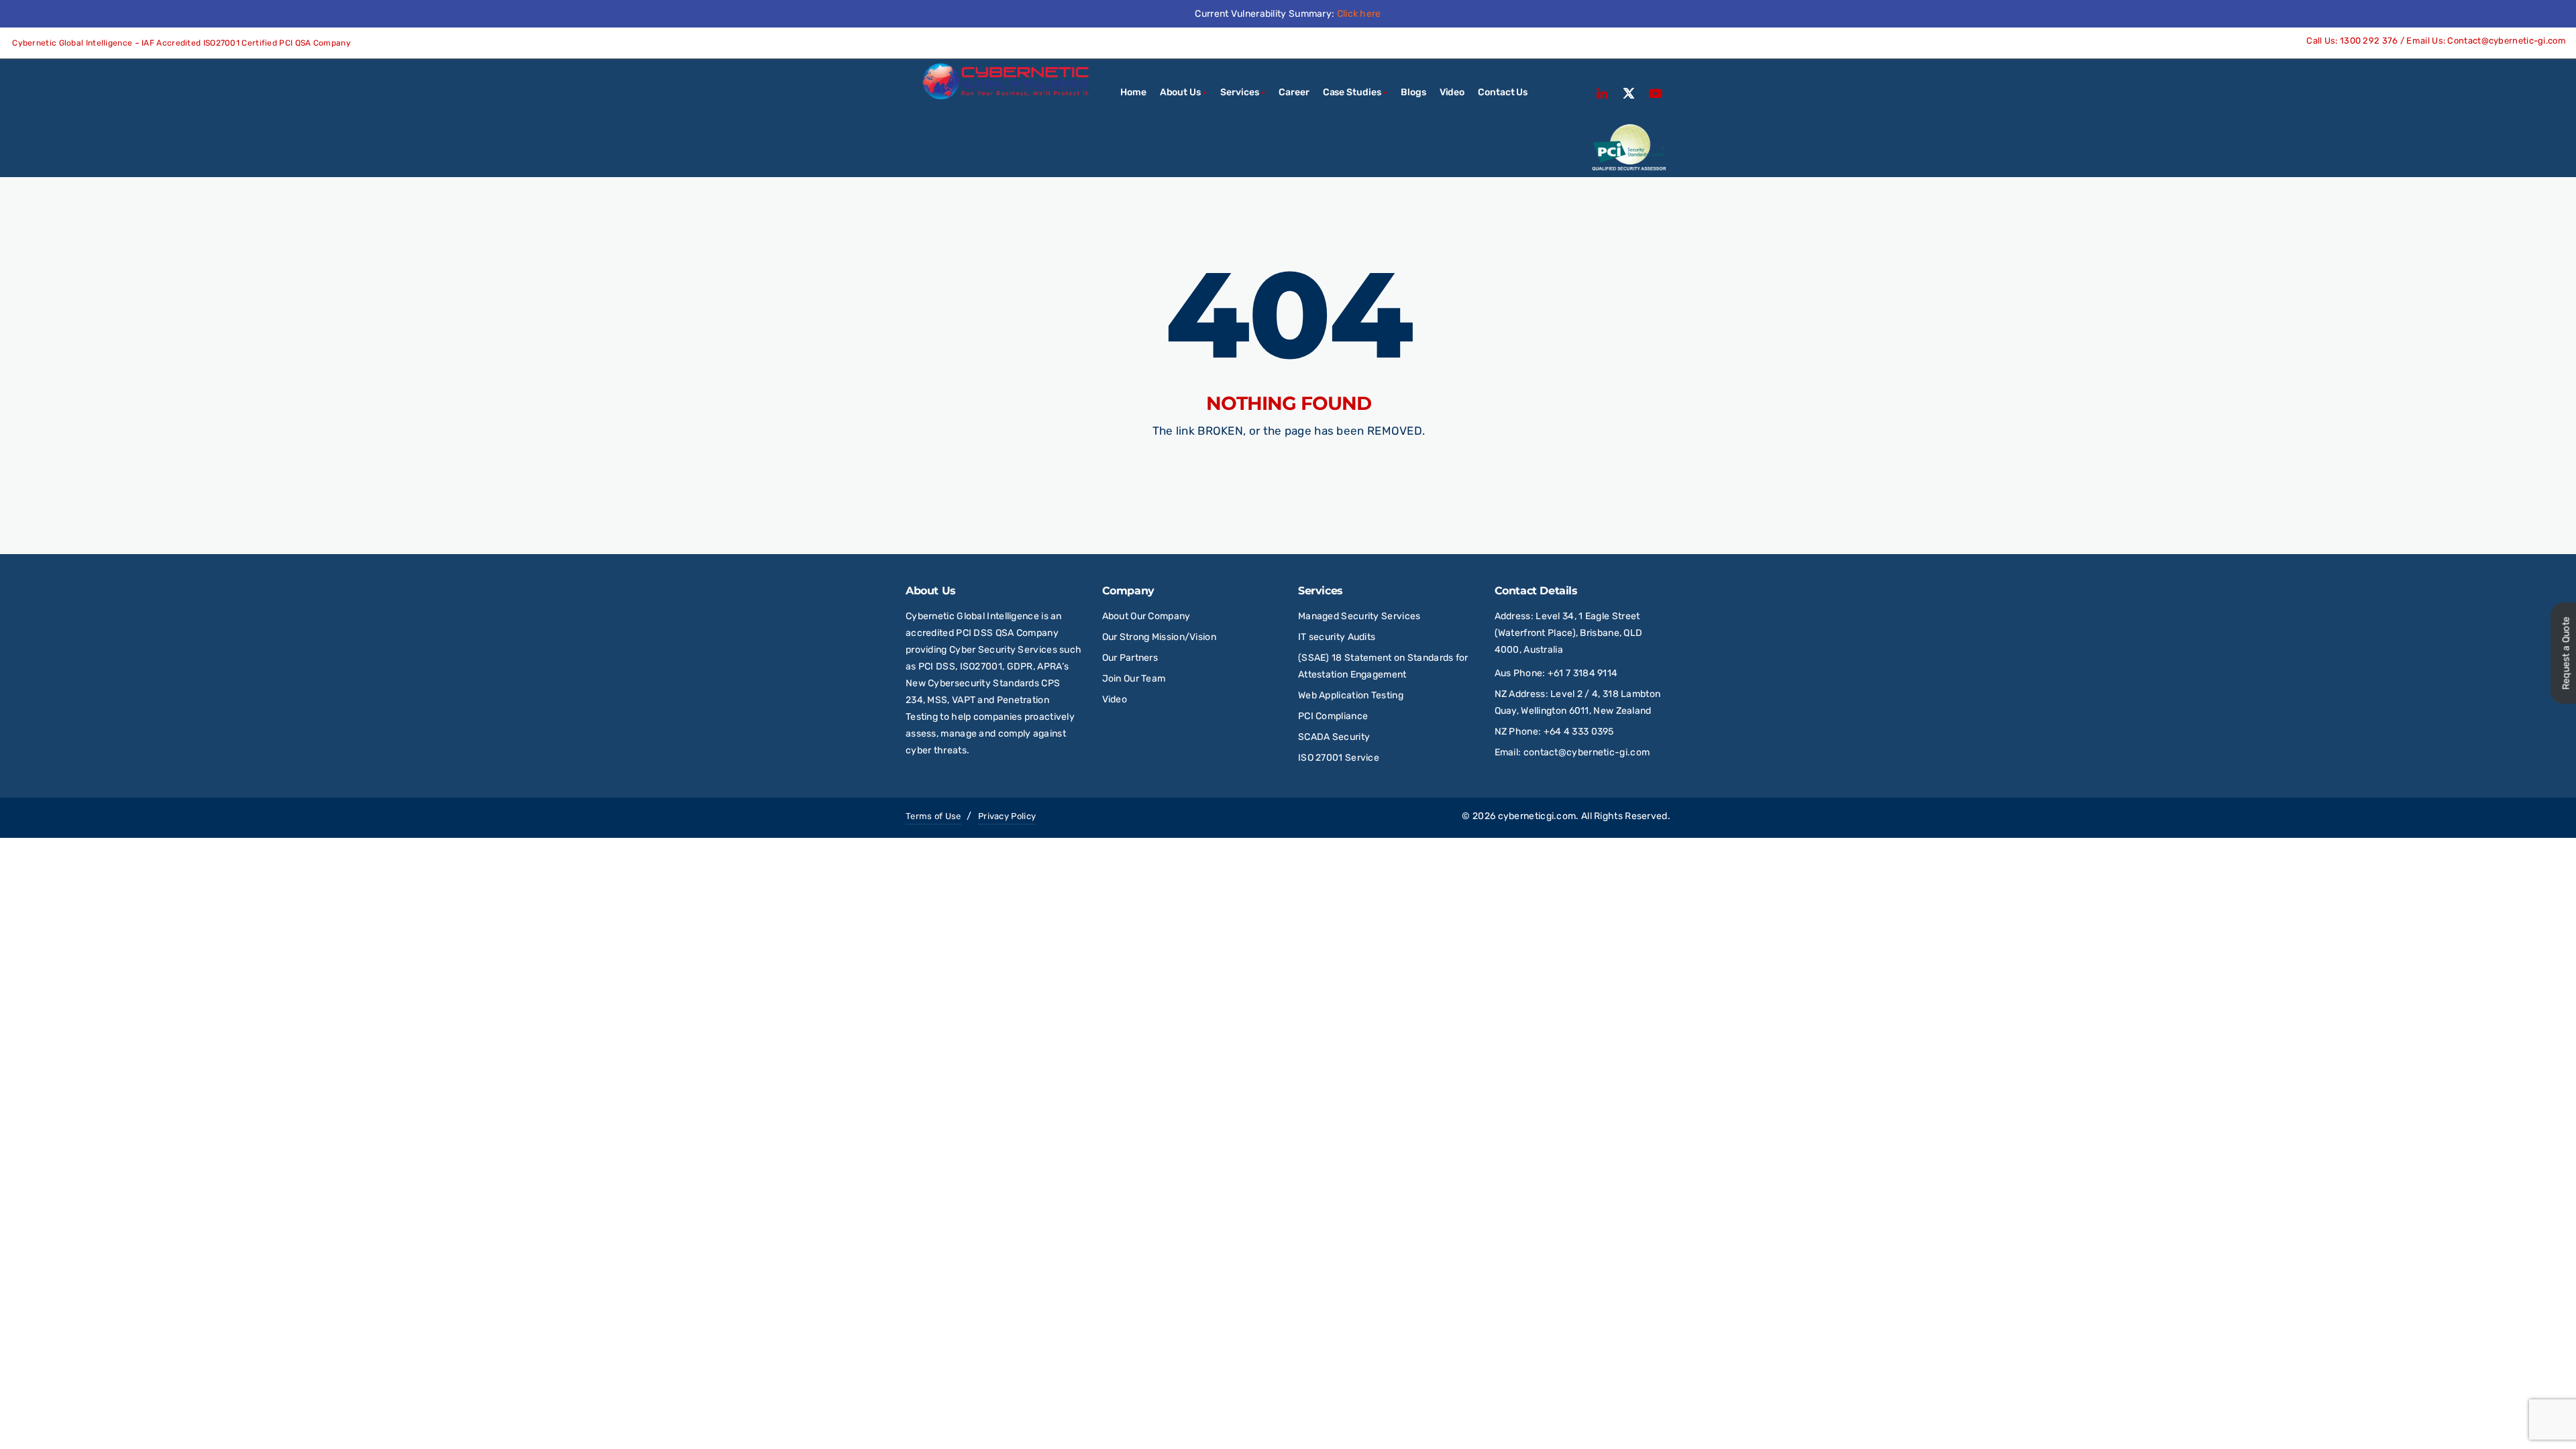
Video (1452, 92)
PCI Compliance (1333, 716)
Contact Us (1503, 92)
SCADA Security (1335, 737)
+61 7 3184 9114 (1583, 673)
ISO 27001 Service (1339, 758)
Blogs (1413, 92)
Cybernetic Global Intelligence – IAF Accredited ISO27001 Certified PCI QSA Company (180, 43)
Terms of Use (933, 816)
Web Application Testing (1351, 695)
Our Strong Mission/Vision (1160, 637)
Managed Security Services (1359, 616)
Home (1133, 92)
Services (1239, 92)
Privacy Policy (1007, 816)
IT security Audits (1337, 637)
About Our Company (1146, 616)
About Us (1180, 92)
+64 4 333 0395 (1579, 732)
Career (1294, 92)
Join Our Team (1134, 679)
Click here (1359, 14)
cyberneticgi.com (1537, 816)
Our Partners (1130, 658)
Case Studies (1352, 92)
